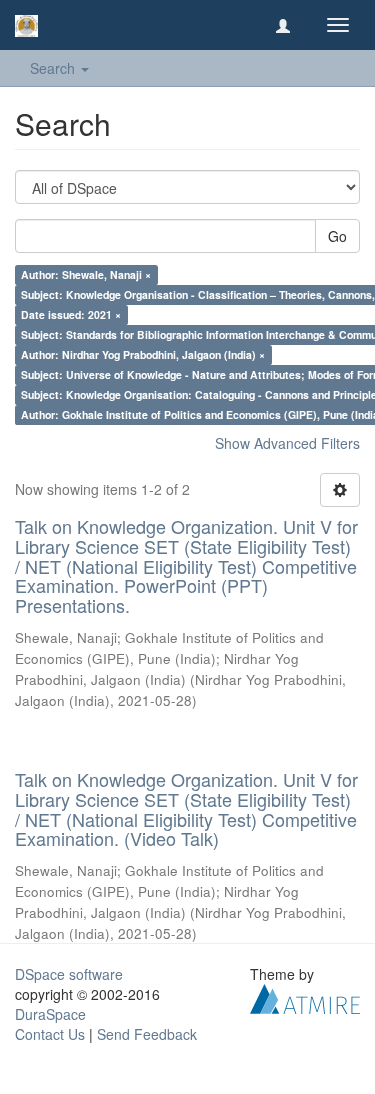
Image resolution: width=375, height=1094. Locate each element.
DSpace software (69, 974)
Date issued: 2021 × (71, 314)
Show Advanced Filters (287, 443)
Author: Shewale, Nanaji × (86, 274)
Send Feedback (147, 1034)
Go (337, 236)
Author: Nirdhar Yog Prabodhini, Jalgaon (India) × (143, 354)
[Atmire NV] (305, 997)
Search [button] (54, 68)
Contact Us (50, 1034)
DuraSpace (50, 1014)
